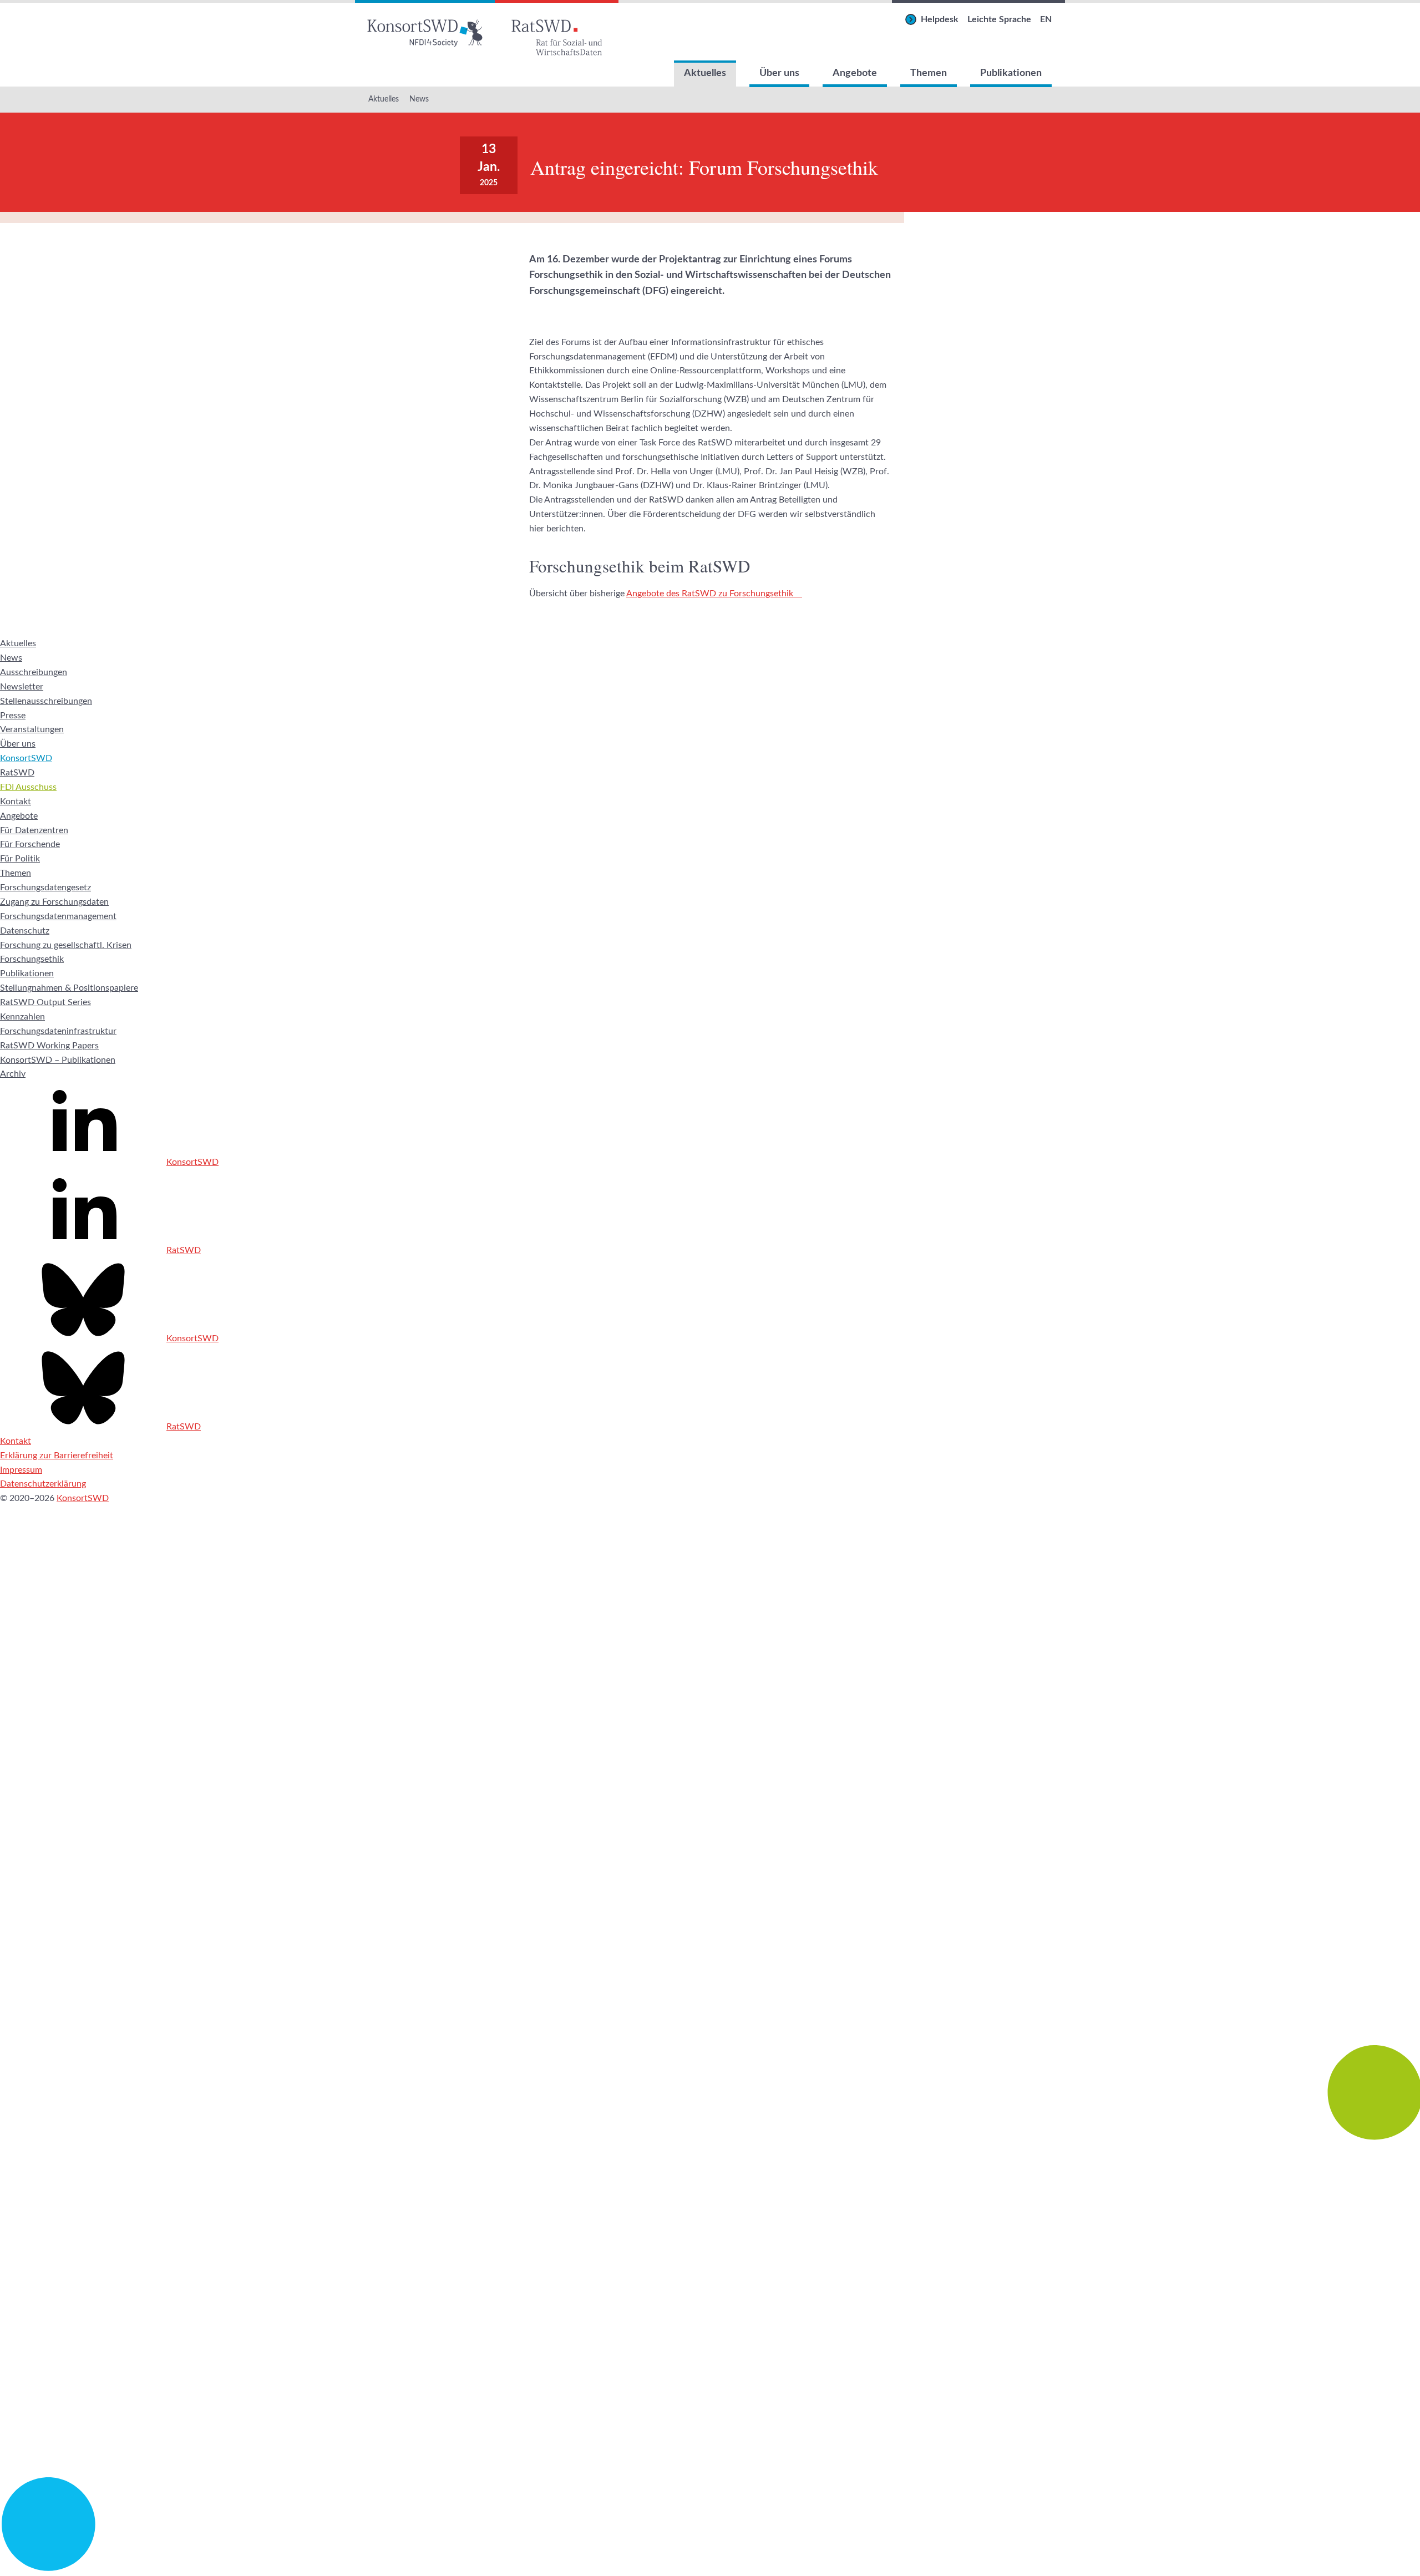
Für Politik (20, 859)
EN (1046, 19)
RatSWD (17, 773)
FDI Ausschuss (28, 787)
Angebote (855, 73)
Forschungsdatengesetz (45, 888)
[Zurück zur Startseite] (425, 30)
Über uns (779, 73)
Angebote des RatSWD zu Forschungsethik (710, 594)
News (419, 99)
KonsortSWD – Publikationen (58, 1060)
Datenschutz (25, 931)
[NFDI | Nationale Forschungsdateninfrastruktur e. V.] (710, 2568)
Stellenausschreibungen (46, 701)
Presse (13, 716)
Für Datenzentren (34, 830)
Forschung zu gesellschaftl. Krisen (66, 945)
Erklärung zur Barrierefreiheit (57, 1456)
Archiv (13, 1074)
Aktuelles (705, 73)
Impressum (21, 1470)
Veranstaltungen (32, 729)
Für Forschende (30, 844)
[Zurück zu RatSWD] (557, 30)
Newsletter (22, 687)
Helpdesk (940, 19)
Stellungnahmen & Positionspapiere (69, 988)
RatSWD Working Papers (49, 1046)
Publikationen (1011, 73)
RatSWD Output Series (45, 1002)
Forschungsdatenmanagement (58, 916)
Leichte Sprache (999, 19)
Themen (929, 73)
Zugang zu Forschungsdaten (54, 902)
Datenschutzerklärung (43, 1484)
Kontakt (16, 802)
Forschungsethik (32, 959)
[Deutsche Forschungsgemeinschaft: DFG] (710, 1895)
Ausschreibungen (34, 672)
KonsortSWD (26, 758)
